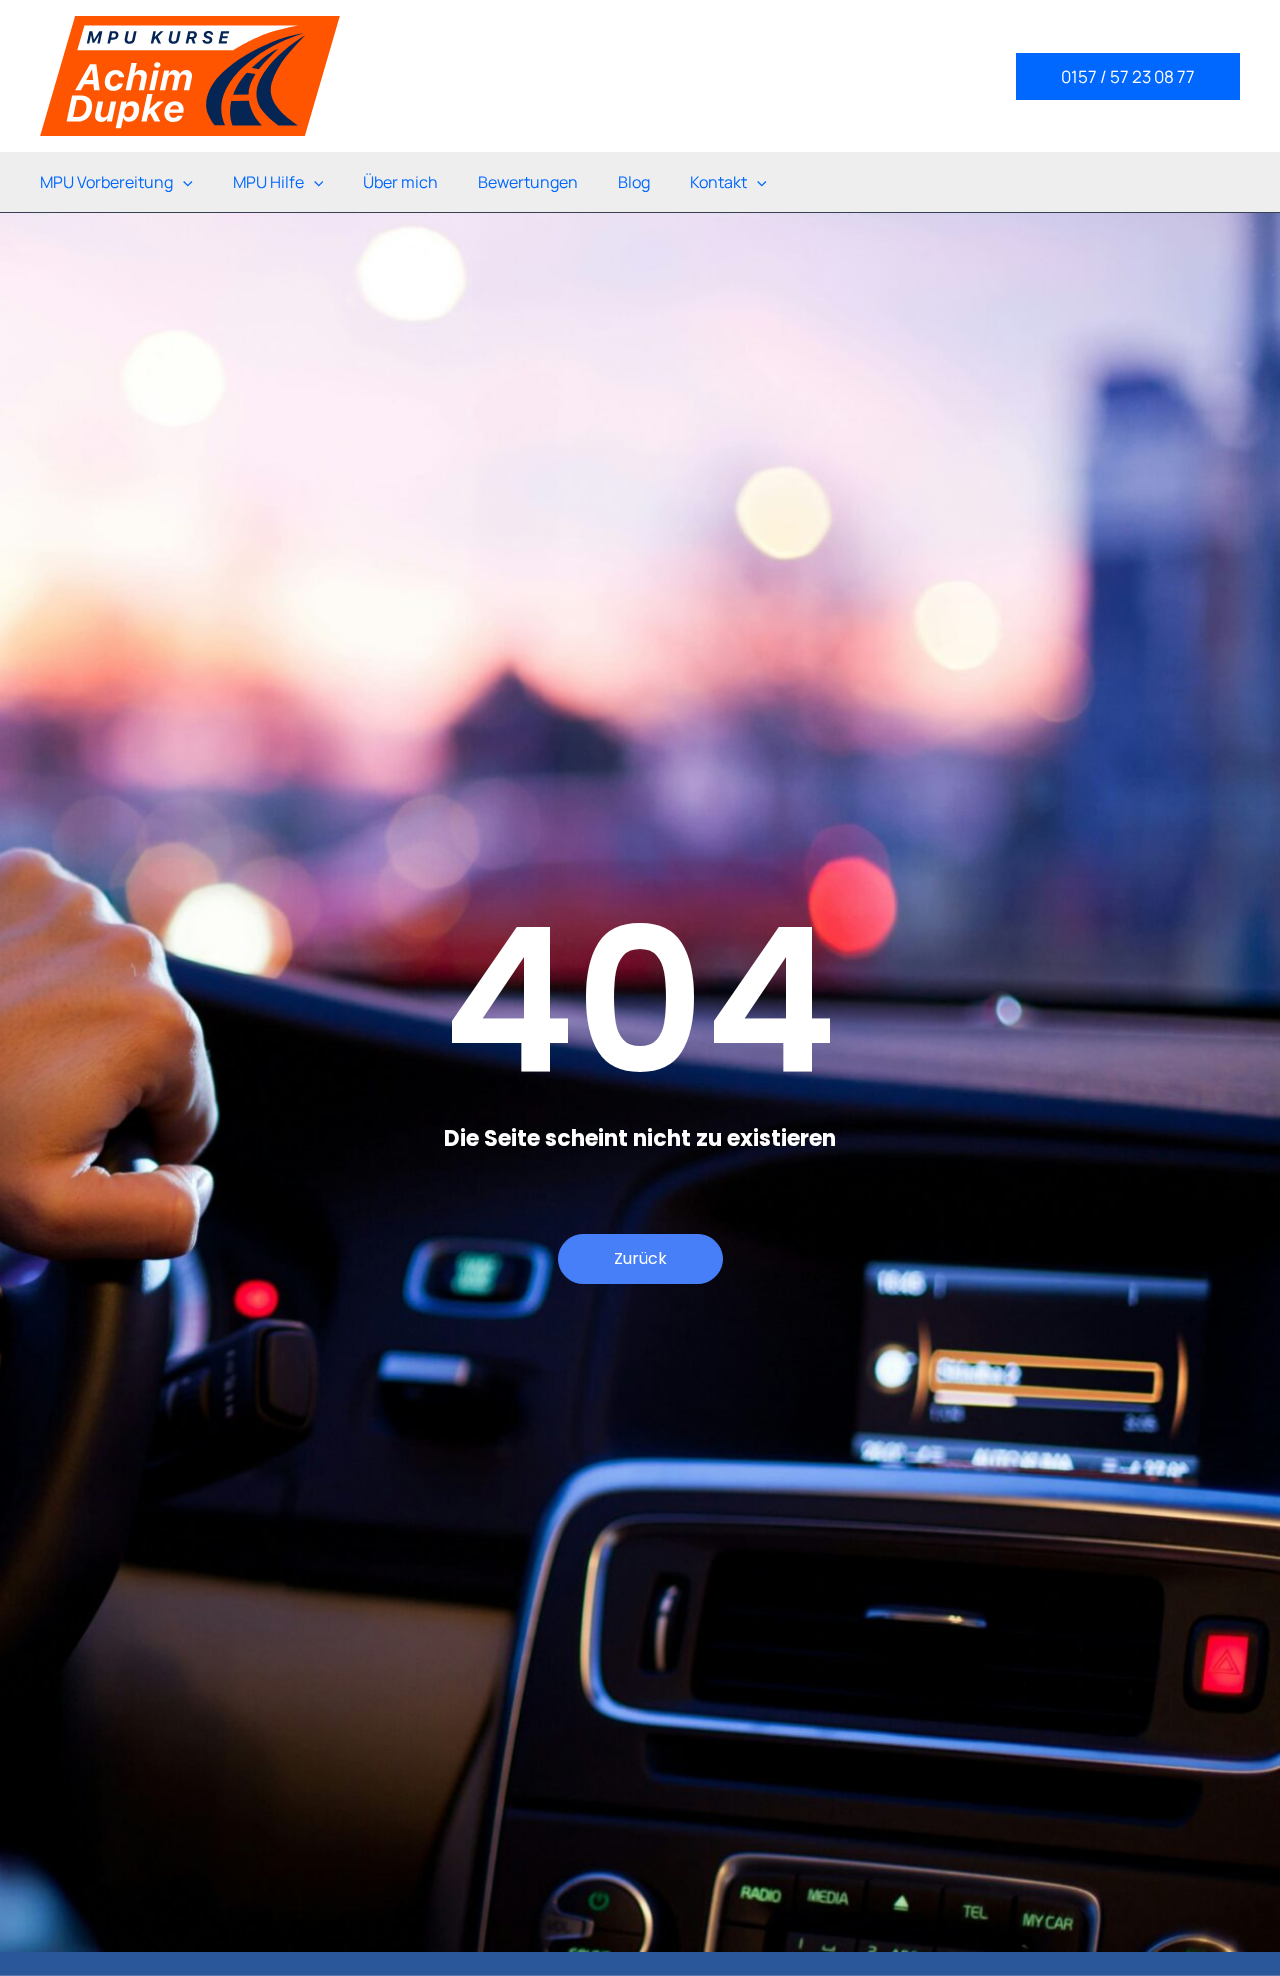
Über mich (400, 182)
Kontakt (718, 182)
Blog (634, 182)
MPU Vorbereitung (106, 182)
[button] (1128, 76)
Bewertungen (528, 182)
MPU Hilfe (268, 182)
